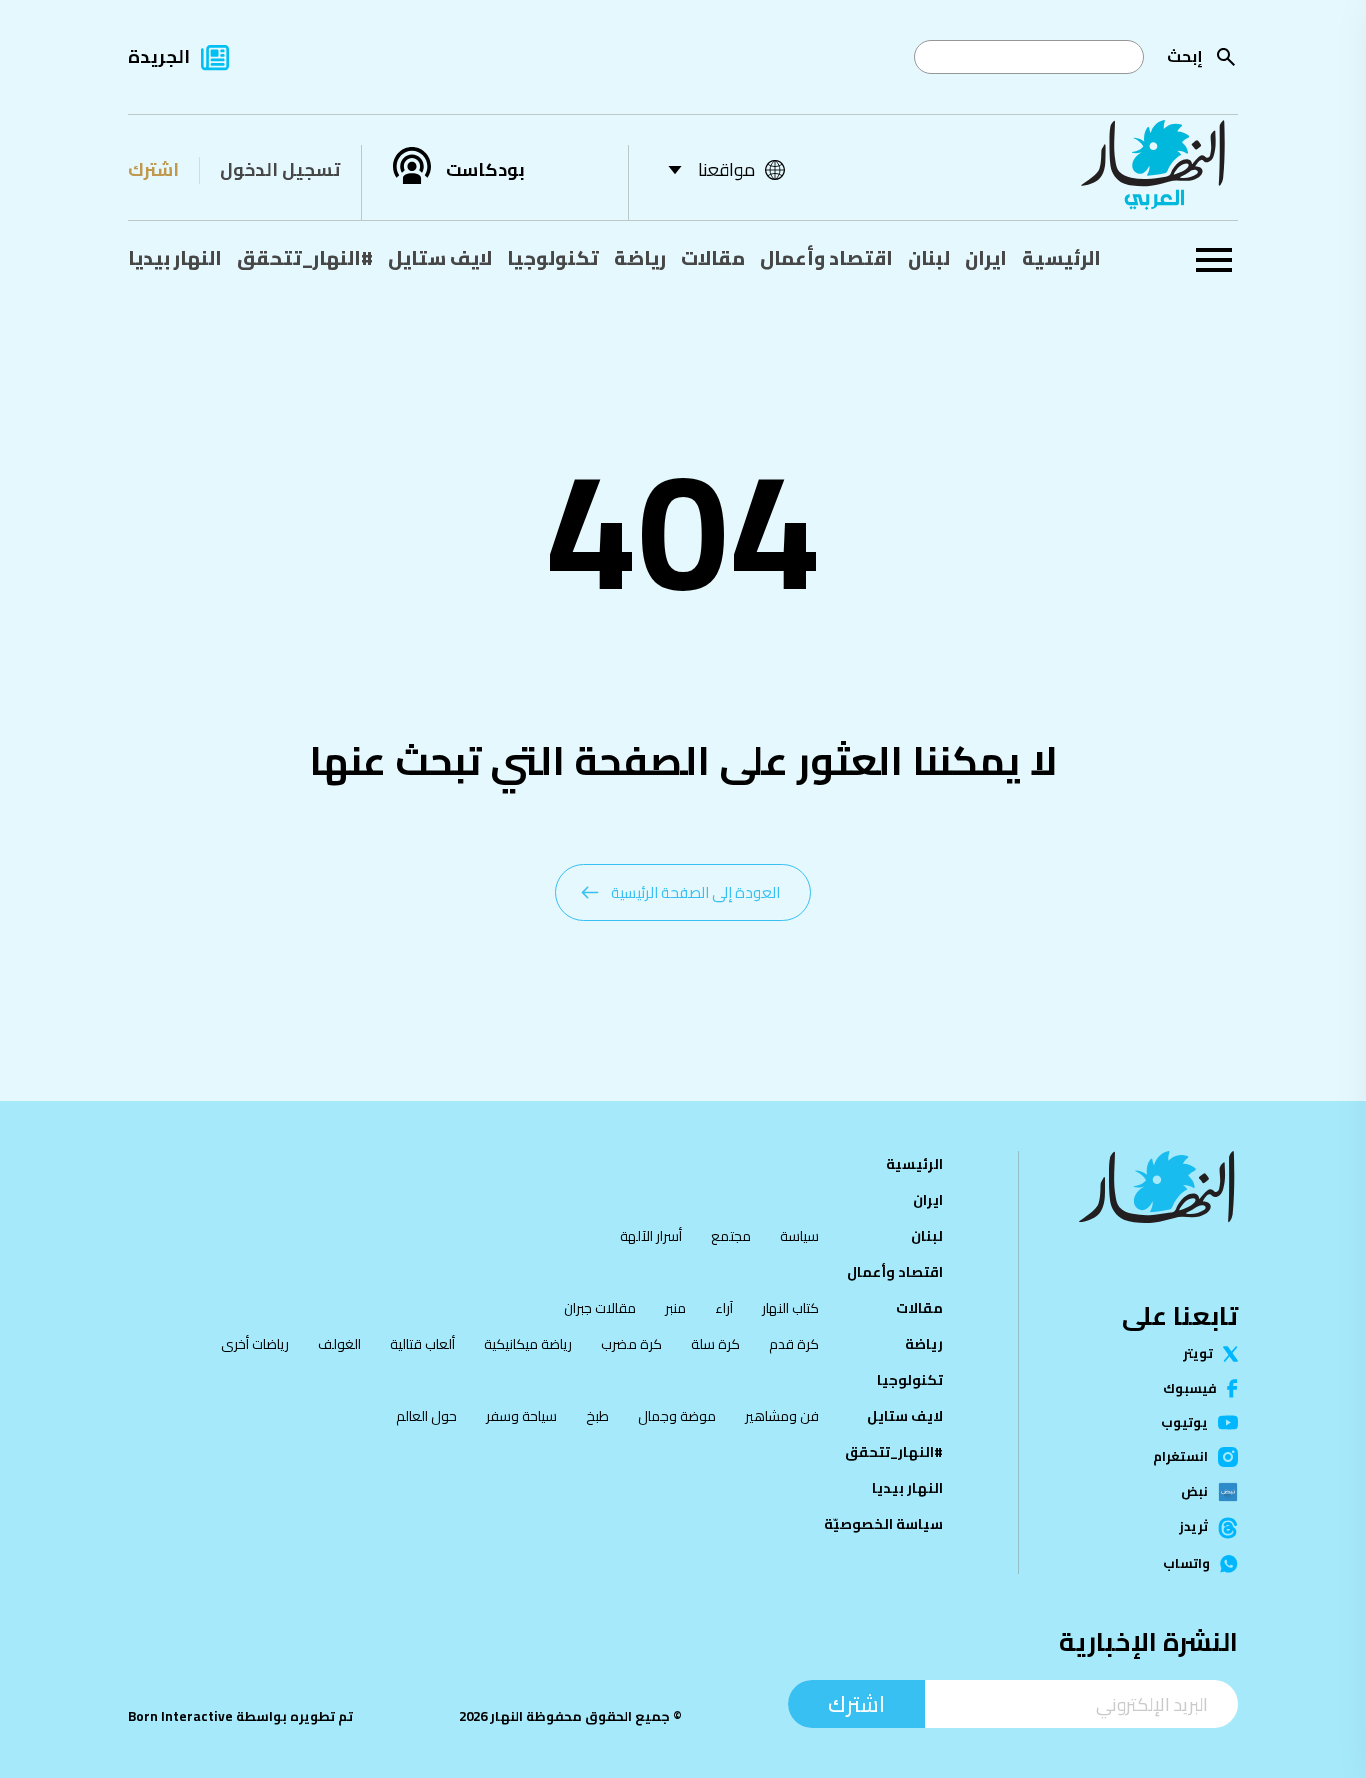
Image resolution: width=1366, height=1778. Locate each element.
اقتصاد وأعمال (826, 258)
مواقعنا (726, 169)
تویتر (1198, 1353)
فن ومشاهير (782, 1416)
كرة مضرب (631, 1344)
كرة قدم (794, 1344)
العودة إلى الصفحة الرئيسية (695, 892)
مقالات (713, 258)
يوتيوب (1184, 1422)
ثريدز (1193, 1528)
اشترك (153, 169)
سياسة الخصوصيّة (883, 1524)
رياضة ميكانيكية (528, 1344)
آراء (724, 1308)
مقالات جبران (600, 1308)
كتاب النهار (790, 1308)
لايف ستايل (440, 258)
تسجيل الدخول (280, 169)
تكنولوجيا (553, 258)
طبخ (597, 1416)
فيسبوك (1190, 1388)
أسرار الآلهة (651, 1236)
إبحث (1185, 56)
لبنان (929, 258)
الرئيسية (1061, 258)
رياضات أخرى (255, 1344)
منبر (675, 1308)
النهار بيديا (175, 258)
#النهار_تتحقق (305, 258)
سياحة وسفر (521, 1416)
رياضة (640, 258)
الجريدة (159, 56)
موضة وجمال (677, 1416)
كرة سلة (715, 1344)
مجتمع (731, 1236)
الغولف (339, 1344)
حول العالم (426, 1416)
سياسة (799, 1236)
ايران (986, 258)
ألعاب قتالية (422, 1344)
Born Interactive (180, 1716)
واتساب (1186, 1563)
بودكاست (485, 170)
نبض (1194, 1492)
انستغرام (1180, 1457)
